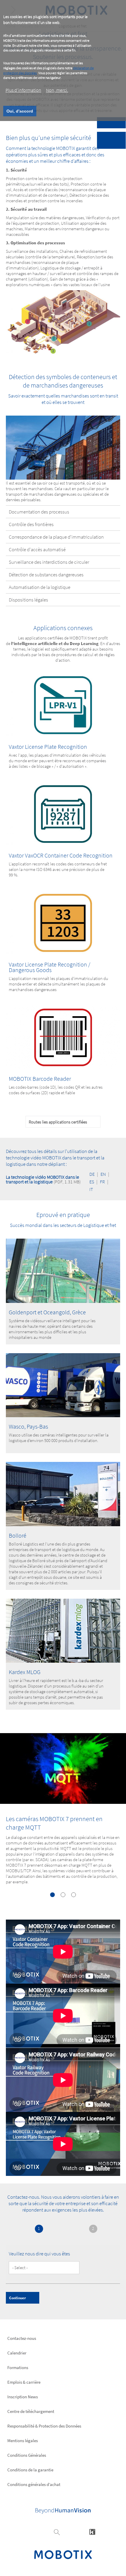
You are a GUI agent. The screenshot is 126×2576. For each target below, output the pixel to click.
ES (92, 1182)
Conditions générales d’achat (34, 2484)
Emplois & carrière (24, 2382)
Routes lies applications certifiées (58, 1122)
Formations (18, 2367)
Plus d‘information (23, 90)
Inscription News (23, 2397)
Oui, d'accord (20, 111)
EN (103, 1174)
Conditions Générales (27, 2455)
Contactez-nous (22, 2338)
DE (92, 1174)
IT (91, 1189)
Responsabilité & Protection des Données (44, 2426)
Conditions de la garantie (30, 2470)
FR (102, 1182)
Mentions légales (23, 2441)
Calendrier (17, 2353)
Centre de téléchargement (31, 2411)
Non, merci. (57, 90)
